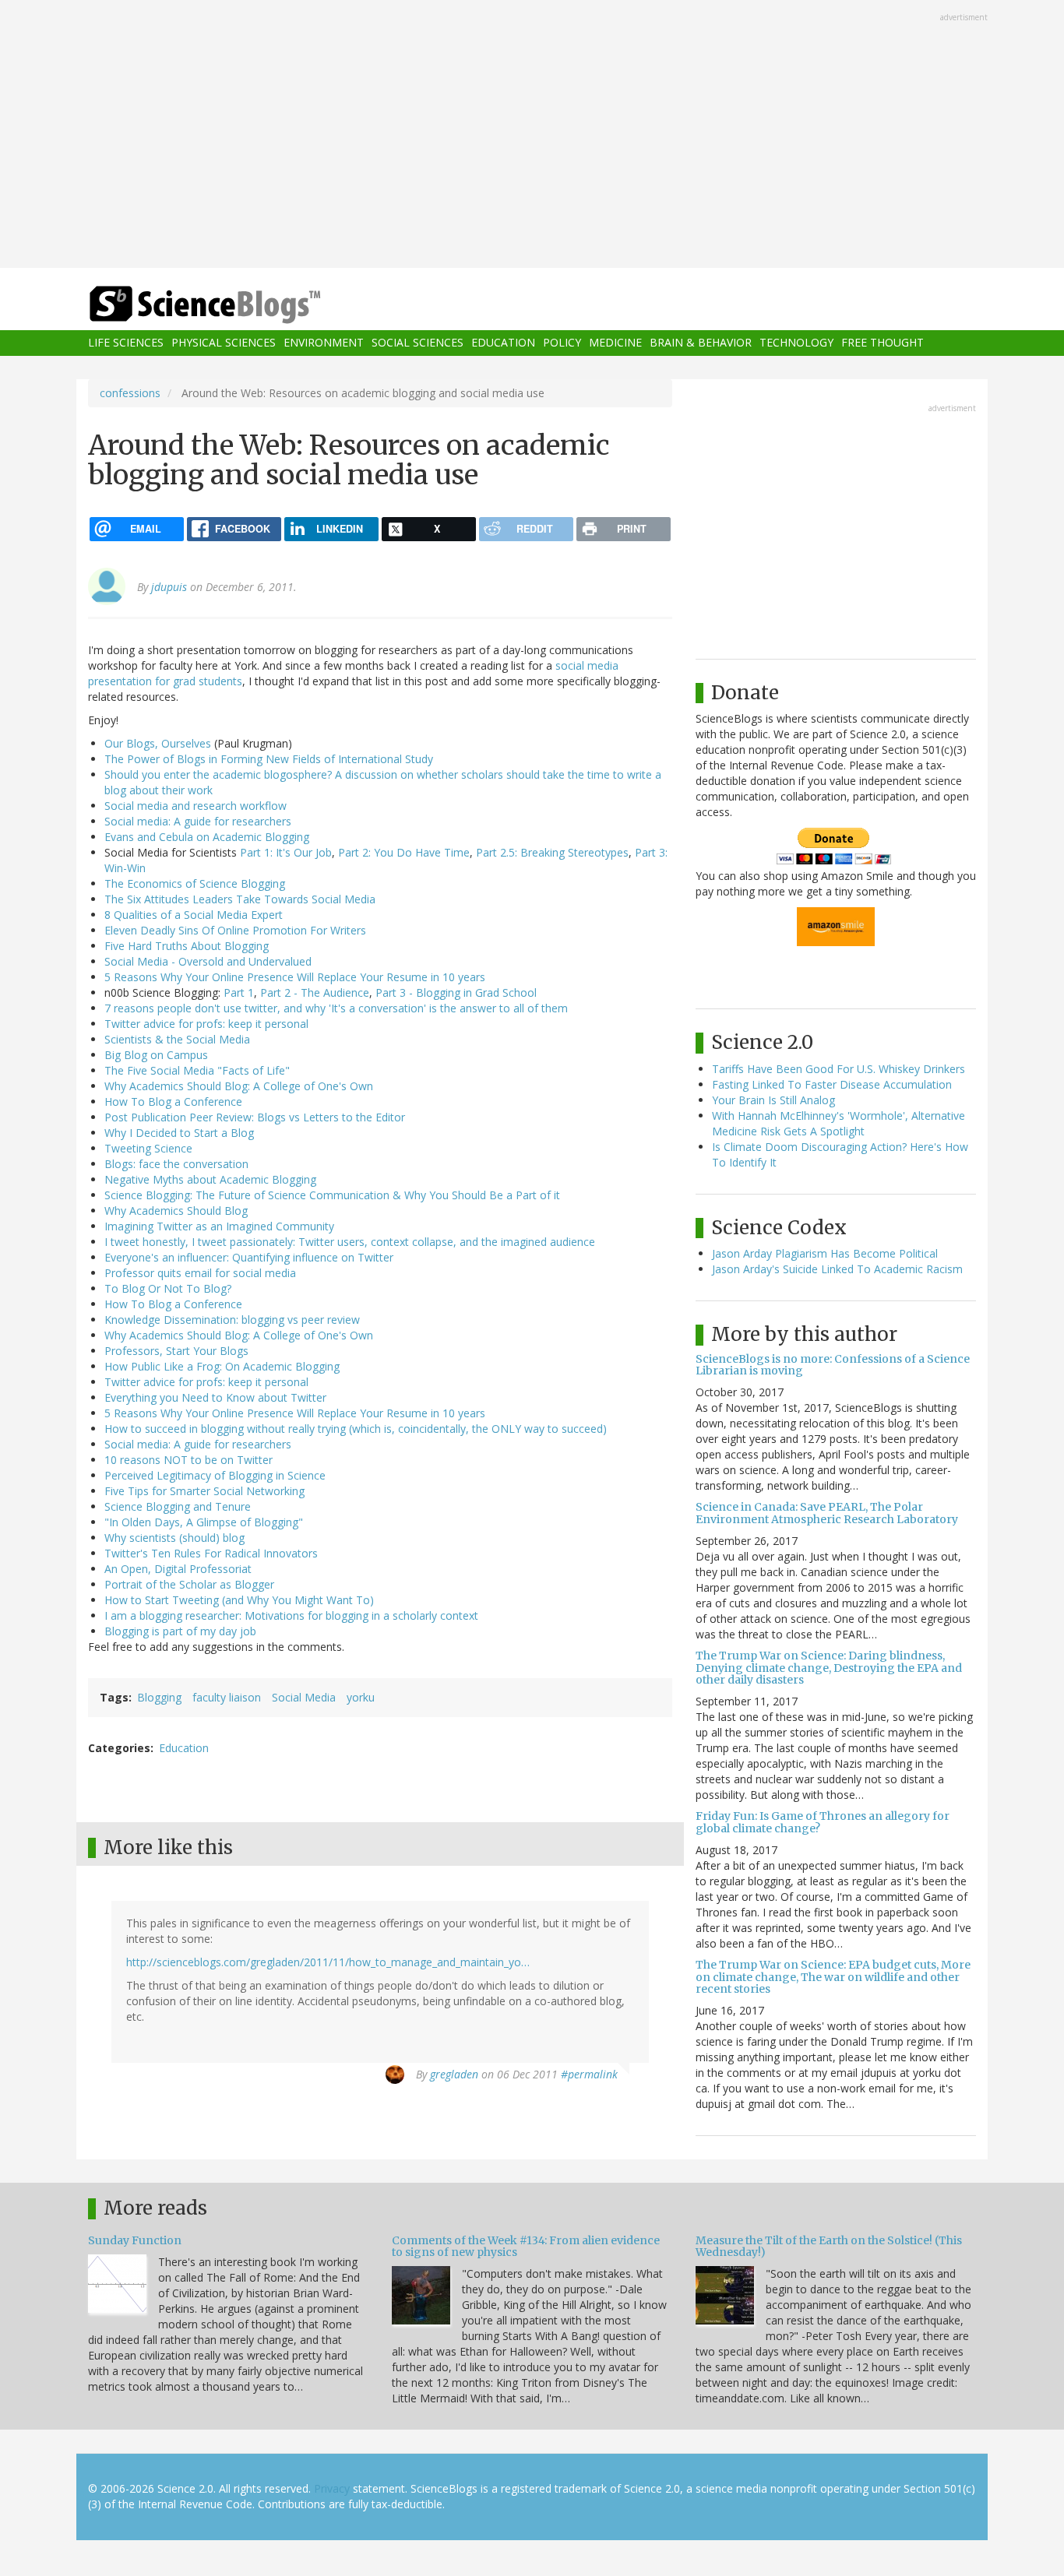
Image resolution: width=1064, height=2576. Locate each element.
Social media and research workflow (196, 806)
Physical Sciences (224, 343)
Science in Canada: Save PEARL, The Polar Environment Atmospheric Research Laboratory (827, 1513)
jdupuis (169, 587)
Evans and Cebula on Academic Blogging (207, 837)
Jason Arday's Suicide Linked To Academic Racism (837, 1269)
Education (503, 343)
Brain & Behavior (701, 343)
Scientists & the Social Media (177, 1039)
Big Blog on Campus (156, 1055)
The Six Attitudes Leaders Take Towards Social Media (240, 899)
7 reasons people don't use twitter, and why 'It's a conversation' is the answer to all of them (336, 1008)
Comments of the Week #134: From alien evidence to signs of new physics (526, 2246)
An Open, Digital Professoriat (178, 1569)
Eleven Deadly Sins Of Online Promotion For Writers (235, 930)
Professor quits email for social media (200, 1273)
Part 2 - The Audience (313, 992)
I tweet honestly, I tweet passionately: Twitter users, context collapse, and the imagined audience (350, 1242)
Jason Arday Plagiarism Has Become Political (825, 1253)
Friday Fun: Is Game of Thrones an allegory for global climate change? (823, 1822)
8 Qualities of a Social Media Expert (194, 915)
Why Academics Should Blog (176, 1211)
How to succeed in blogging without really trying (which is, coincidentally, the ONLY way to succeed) (356, 1429)
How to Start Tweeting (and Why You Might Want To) (239, 1600)
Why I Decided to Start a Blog (179, 1133)
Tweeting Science (148, 1148)
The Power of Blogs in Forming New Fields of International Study (269, 759)
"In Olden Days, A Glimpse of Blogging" (204, 1522)
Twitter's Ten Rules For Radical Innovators (211, 1553)
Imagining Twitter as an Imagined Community (219, 1226)
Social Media (304, 1697)
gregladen (454, 2074)
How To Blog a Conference (173, 1101)
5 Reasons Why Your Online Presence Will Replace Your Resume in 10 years (295, 977)
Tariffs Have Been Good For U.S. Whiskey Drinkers (839, 1069)
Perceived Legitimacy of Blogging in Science (215, 1475)
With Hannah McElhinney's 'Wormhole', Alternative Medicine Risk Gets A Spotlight (839, 1123)
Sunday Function (135, 2240)
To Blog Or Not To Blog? (168, 1288)
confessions (130, 393)
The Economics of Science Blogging (195, 883)
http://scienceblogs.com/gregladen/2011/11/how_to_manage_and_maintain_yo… (328, 1962)
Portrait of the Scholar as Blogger (189, 1584)
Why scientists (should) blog (174, 1538)
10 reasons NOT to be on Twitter (188, 1460)
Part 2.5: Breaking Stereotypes (552, 852)
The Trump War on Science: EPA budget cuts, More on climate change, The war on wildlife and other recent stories (833, 1977)
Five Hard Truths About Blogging (187, 946)
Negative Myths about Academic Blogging (210, 1179)
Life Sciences (126, 343)
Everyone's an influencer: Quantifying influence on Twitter (249, 1257)
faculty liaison (227, 1697)
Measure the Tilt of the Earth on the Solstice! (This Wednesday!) (829, 2246)
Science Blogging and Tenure (178, 1506)
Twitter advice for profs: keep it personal (206, 1024)
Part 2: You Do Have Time (404, 852)
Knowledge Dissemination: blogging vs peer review (232, 1320)
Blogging (159, 1697)
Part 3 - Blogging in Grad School (456, 992)
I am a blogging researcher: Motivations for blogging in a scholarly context (291, 1615)
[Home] (236, 305)
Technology (796, 343)
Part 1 (237, 992)
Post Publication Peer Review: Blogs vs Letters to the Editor (255, 1117)
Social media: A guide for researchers (198, 821)
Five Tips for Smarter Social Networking (204, 1491)
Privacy (332, 2488)
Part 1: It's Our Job (286, 852)
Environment (324, 343)
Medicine (615, 343)
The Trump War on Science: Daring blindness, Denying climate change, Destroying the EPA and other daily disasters (829, 1668)
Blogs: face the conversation (176, 1164)
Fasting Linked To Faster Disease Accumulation (832, 1084)
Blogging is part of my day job (180, 1631)
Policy (562, 343)
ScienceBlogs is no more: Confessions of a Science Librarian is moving (833, 1365)
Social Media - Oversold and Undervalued (208, 961)
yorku (361, 1697)
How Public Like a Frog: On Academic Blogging (222, 1366)
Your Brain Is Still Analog (773, 1100)
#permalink (589, 2074)
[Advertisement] (532, 135)
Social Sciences (417, 343)
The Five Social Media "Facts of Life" (197, 1070)
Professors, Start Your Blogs (176, 1351)
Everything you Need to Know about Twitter (215, 1397)
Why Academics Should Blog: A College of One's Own (239, 1086)
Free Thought (883, 343)
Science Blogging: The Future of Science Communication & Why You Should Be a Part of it (332, 1195)
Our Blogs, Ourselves (158, 743)
